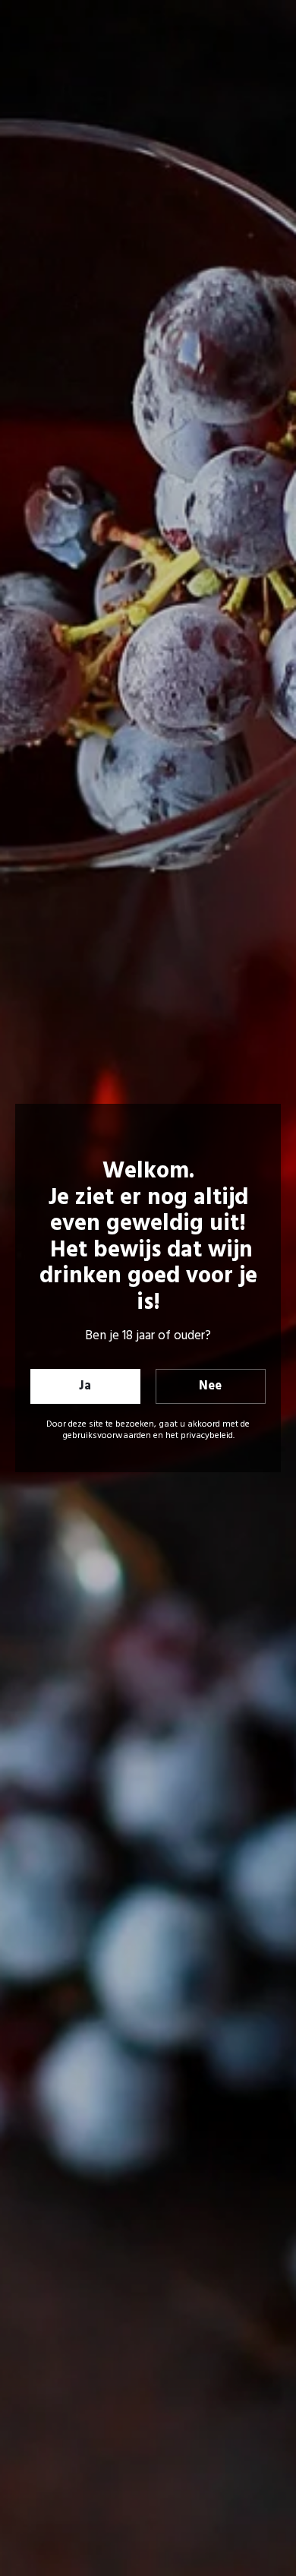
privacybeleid (207, 1436)
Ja (85, 1386)
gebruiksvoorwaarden (107, 1436)
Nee (210, 1386)
